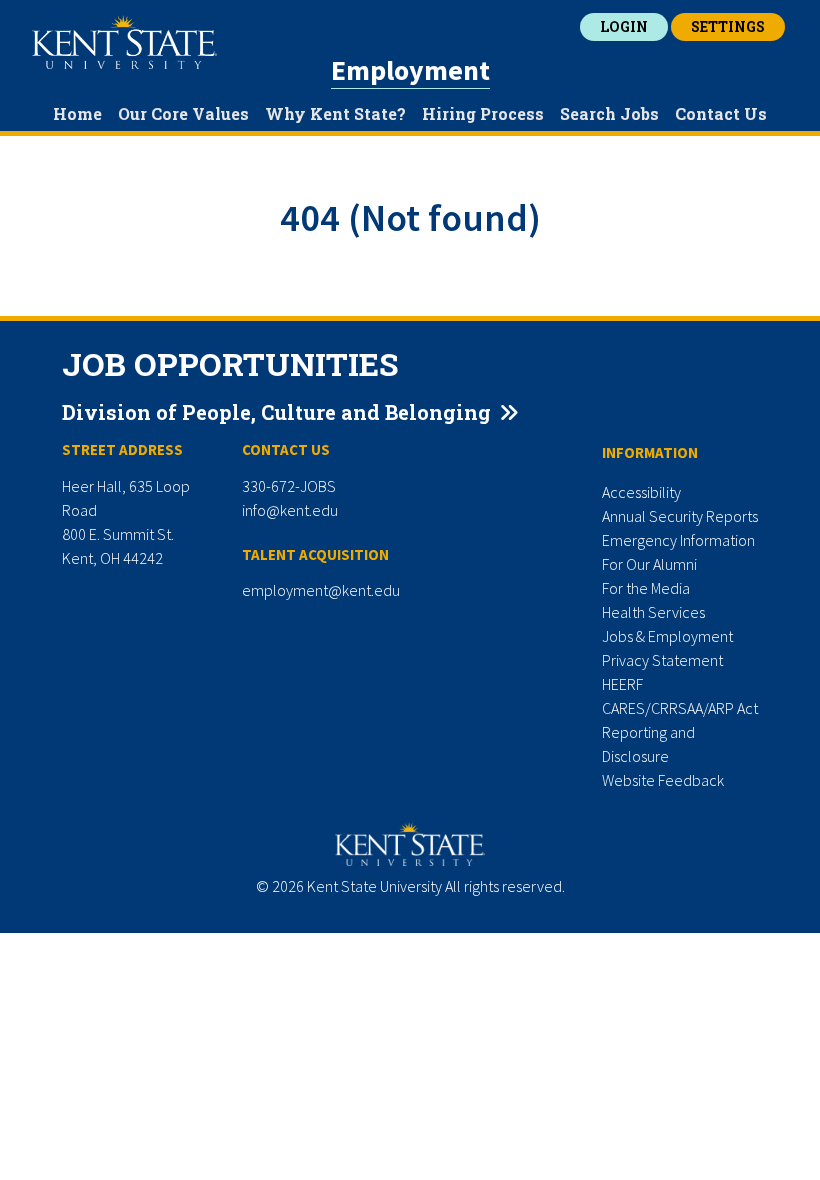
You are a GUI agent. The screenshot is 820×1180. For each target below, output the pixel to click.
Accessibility (641, 492)
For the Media (646, 588)
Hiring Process (483, 113)
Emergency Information (678, 540)
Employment (410, 70)
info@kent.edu (290, 510)
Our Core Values (183, 113)
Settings (728, 26)
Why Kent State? (335, 113)
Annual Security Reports (680, 516)
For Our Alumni (649, 564)
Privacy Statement (662, 660)
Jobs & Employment (667, 636)
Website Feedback (663, 780)
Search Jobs (609, 113)
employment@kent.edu (321, 590)
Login (624, 26)
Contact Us (721, 113)
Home (77, 113)
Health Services (653, 612)
